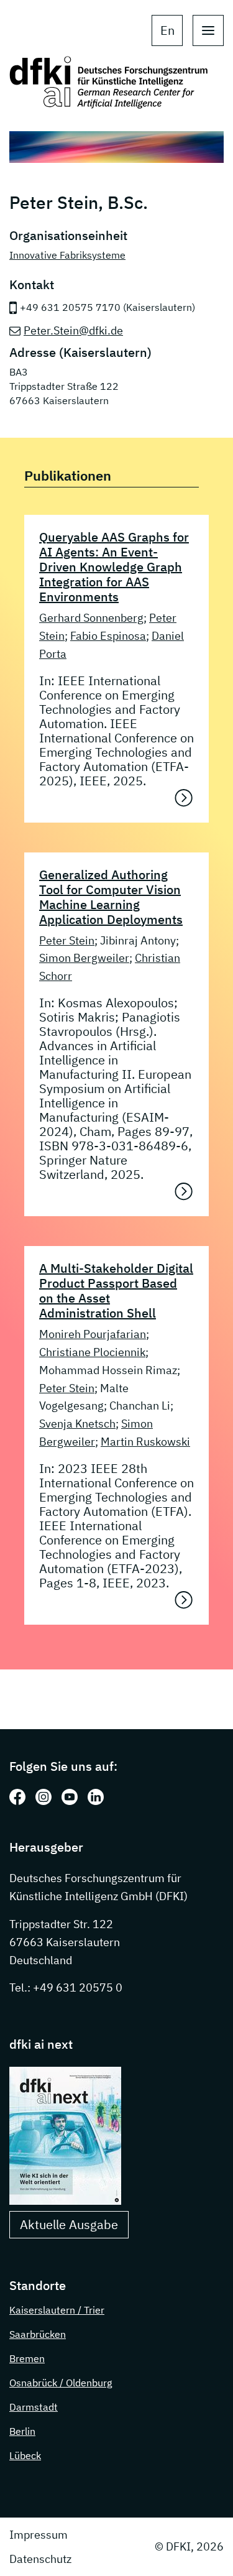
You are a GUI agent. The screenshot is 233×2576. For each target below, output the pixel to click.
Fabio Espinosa (108, 636)
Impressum (39, 2535)
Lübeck (25, 2455)
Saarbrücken (38, 2334)
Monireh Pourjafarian (93, 1334)
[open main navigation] (208, 30)
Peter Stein (67, 940)
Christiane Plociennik (92, 1352)
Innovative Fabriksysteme (67, 255)
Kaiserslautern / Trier (57, 2310)
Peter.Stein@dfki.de (73, 330)
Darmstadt (34, 2407)
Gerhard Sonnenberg (91, 618)
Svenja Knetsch (77, 1424)
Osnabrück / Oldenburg (61, 2383)
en (167, 30)
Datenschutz (40, 2559)
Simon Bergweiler (84, 958)
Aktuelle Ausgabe (69, 2224)
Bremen (27, 2358)
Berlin (22, 2431)
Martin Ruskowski (145, 1442)
